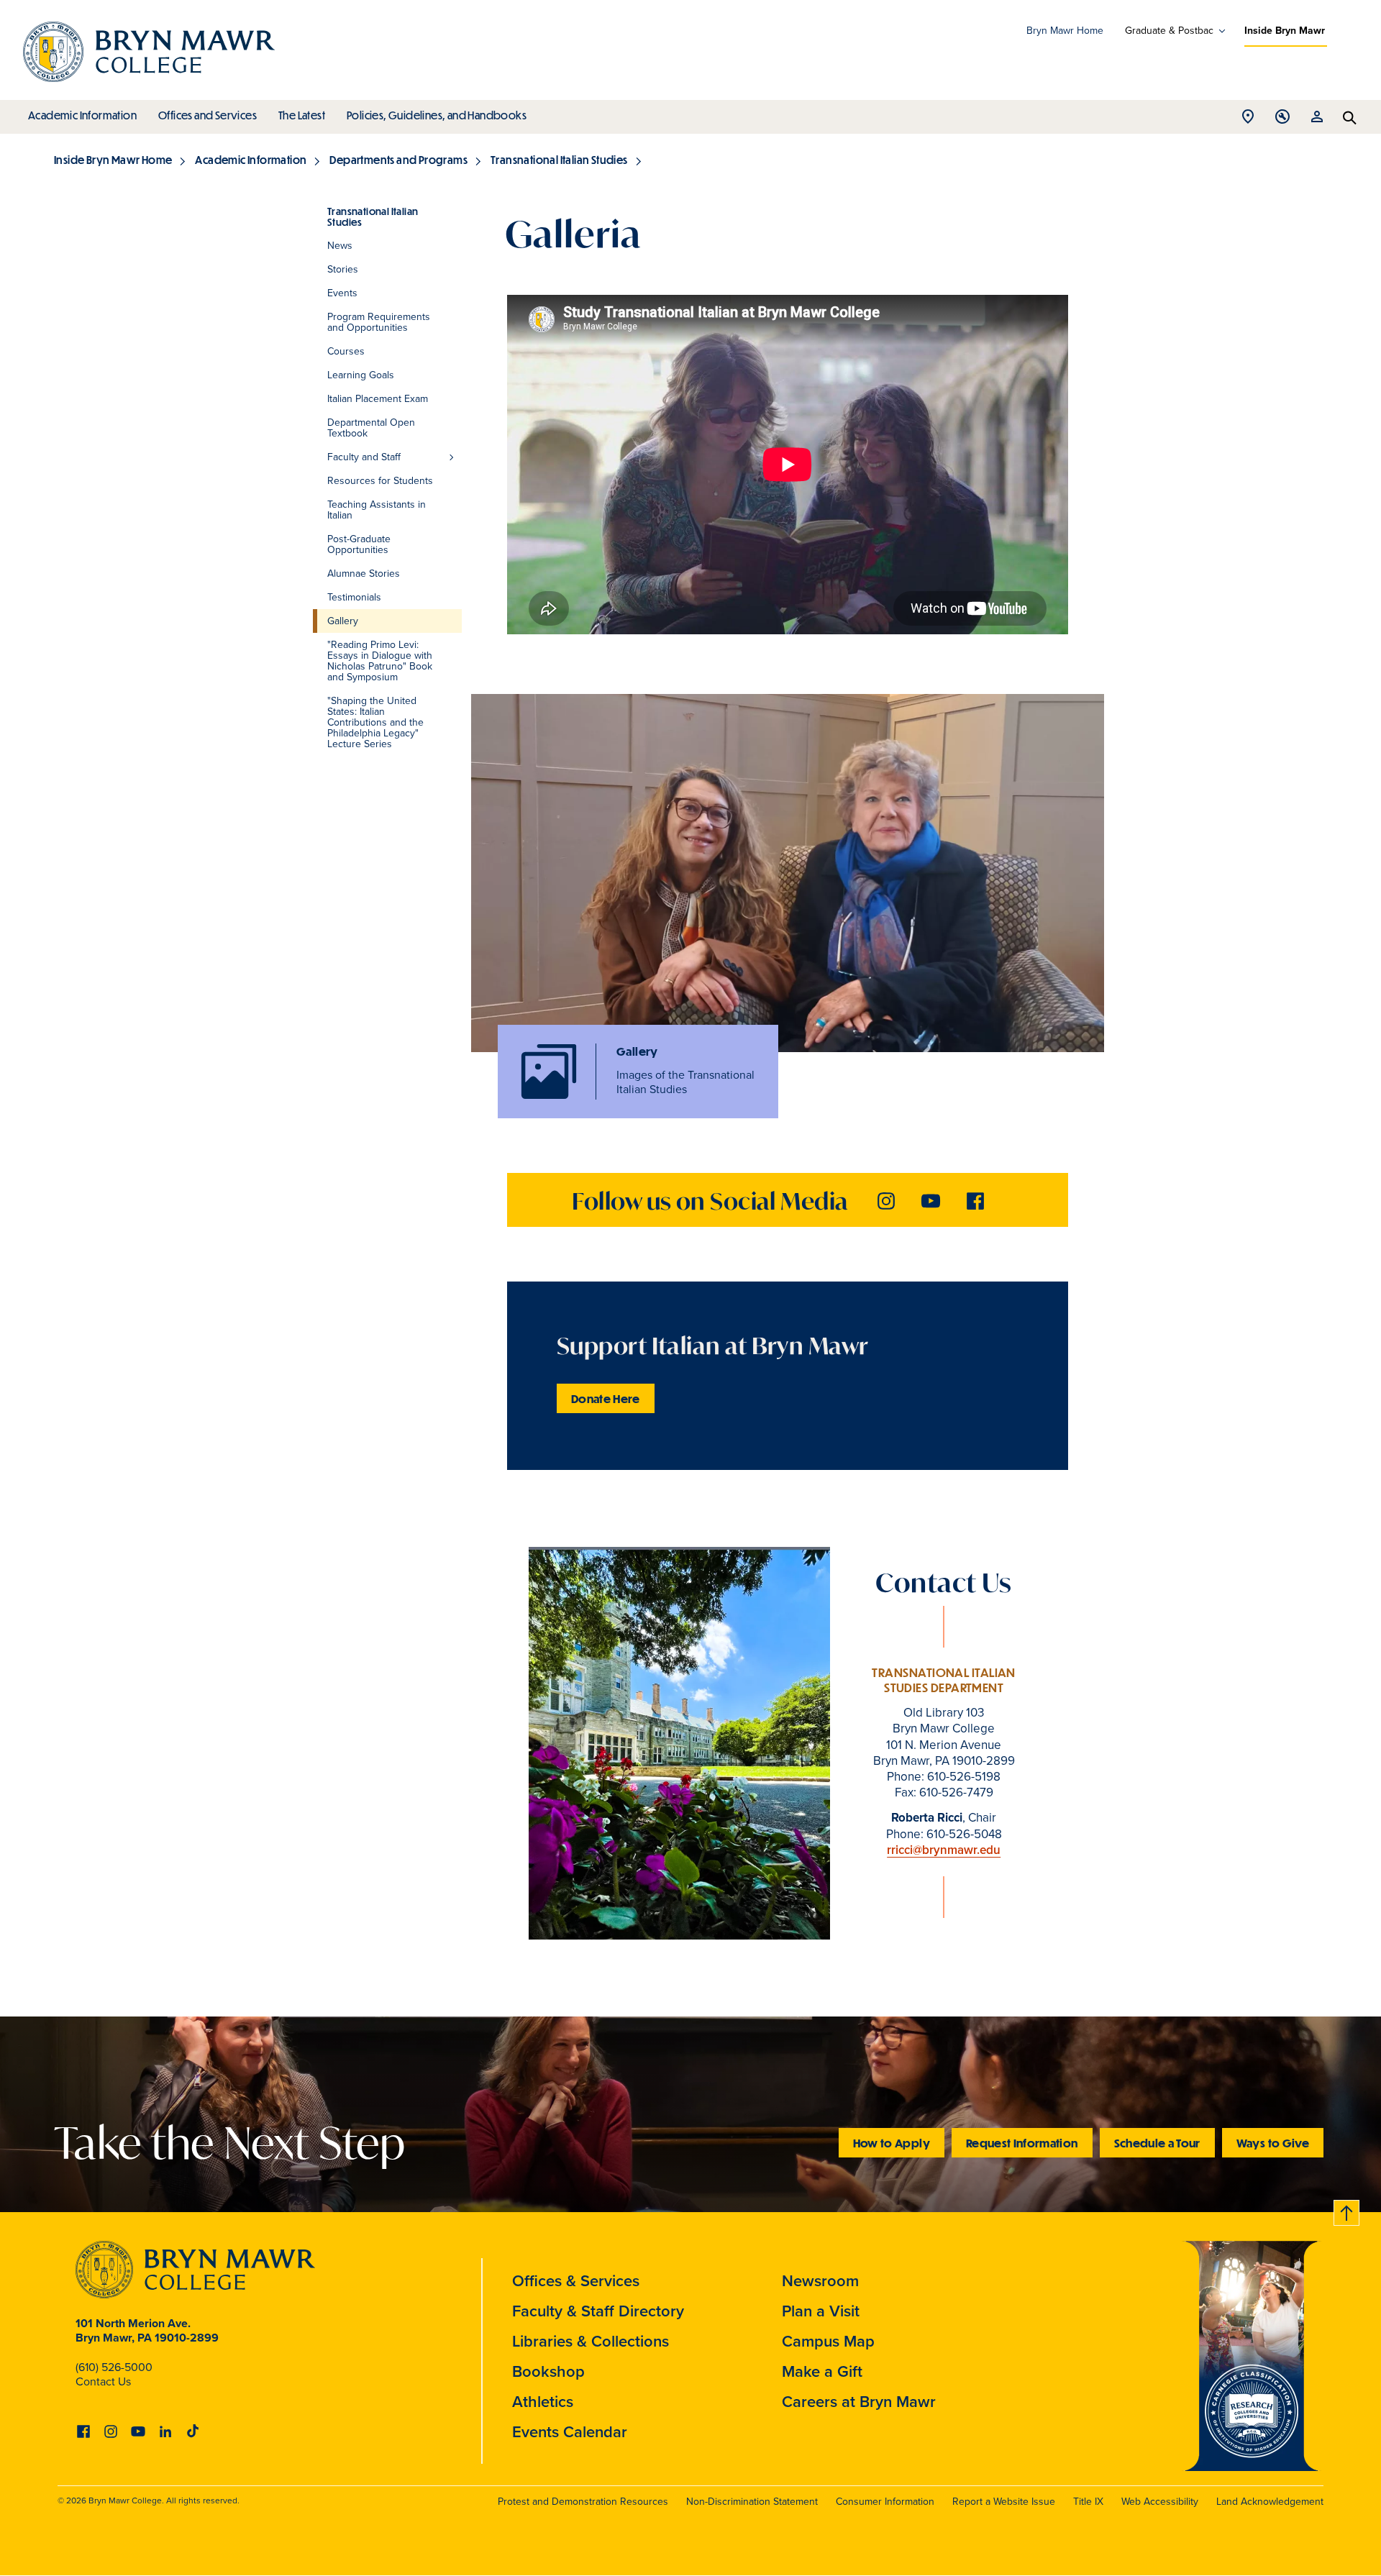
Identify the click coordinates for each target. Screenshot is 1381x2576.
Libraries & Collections (591, 2341)
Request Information (1022, 2143)
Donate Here (606, 1398)
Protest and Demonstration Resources (583, 2502)
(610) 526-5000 (114, 2367)
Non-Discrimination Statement (752, 2502)
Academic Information (82, 115)
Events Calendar (570, 2432)
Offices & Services (576, 2281)
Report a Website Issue (1004, 2502)
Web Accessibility (1160, 2502)
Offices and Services (208, 115)
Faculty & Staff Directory (598, 2311)
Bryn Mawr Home (1065, 31)
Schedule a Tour (1157, 2143)
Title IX (1088, 2502)
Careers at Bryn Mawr (859, 2402)
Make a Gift (822, 2371)
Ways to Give (1273, 2143)
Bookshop (548, 2371)
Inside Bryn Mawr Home (113, 160)
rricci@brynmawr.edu (944, 1850)
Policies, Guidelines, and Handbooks (437, 115)
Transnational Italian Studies (559, 160)
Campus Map (828, 2341)
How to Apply (892, 2143)
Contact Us (103, 2381)
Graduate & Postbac (1169, 31)
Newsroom (820, 2281)
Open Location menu (1248, 120)
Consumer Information (885, 2502)
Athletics (543, 2402)
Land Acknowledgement (1270, 2502)
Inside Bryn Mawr (1285, 31)
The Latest (302, 115)
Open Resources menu (1317, 120)
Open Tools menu (1282, 120)
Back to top (1347, 2210)
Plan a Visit (821, 2311)
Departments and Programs (398, 160)
